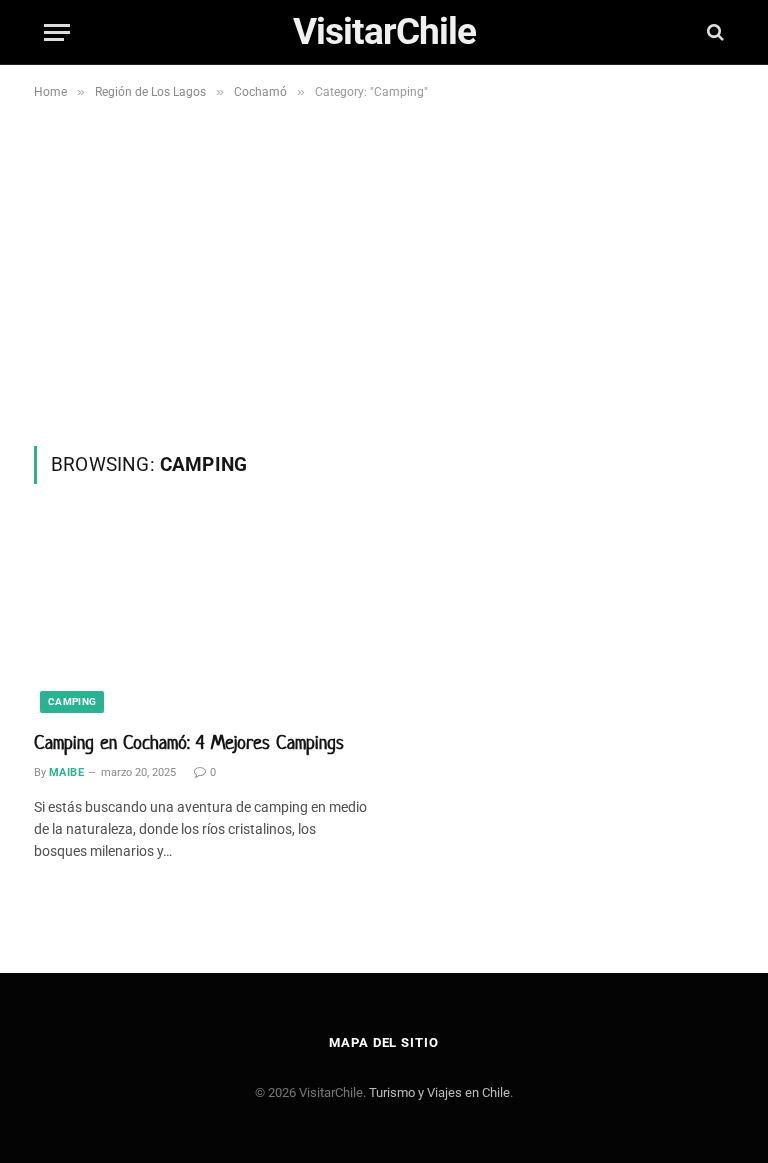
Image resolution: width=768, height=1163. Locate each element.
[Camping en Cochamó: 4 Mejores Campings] (201, 618)
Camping (72, 701)
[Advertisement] (384, 296)
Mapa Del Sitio (384, 1042)
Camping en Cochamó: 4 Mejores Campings (189, 742)
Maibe (66, 772)
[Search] (713, 32)
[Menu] (57, 32)
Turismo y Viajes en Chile (439, 1092)
